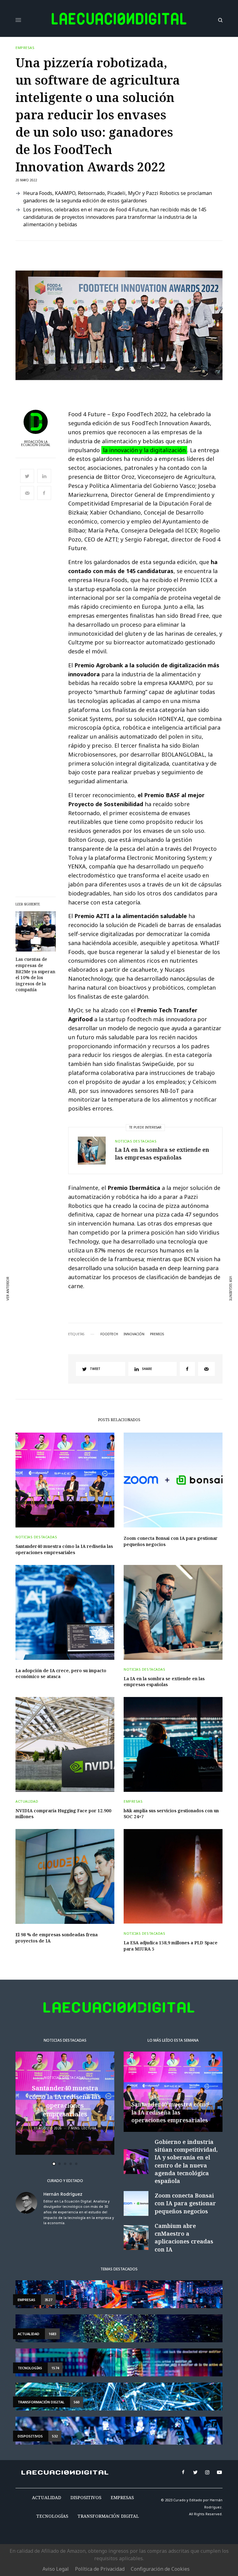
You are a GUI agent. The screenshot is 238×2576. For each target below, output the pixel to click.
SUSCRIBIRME (49, 1355)
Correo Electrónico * (49, 1261)
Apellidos (37, 1308)
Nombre (35, 1285)
